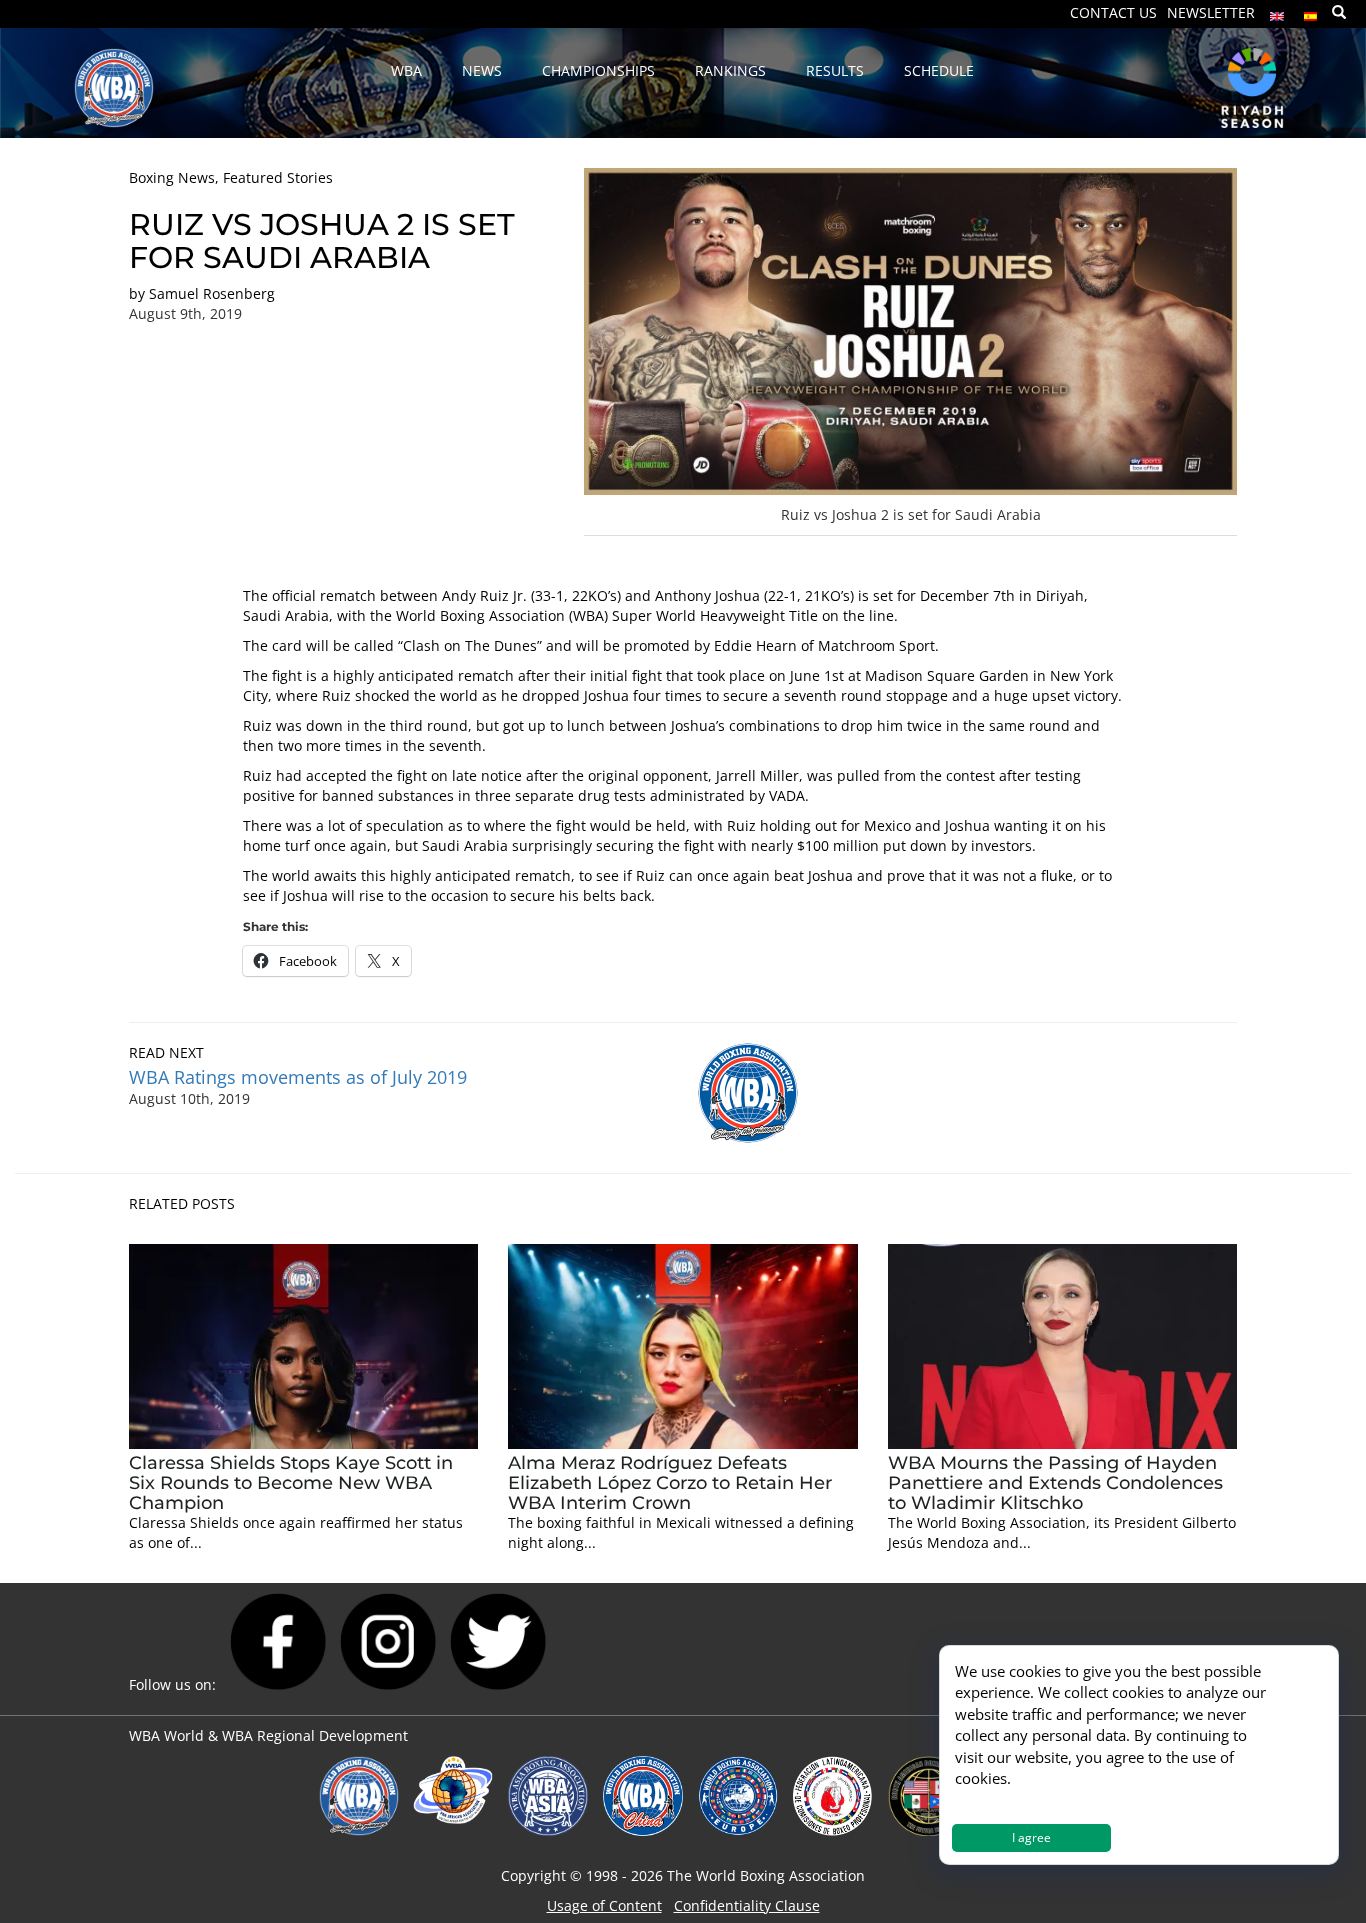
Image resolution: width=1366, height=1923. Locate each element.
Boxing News (172, 177)
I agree (1031, 1837)
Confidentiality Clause (747, 1905)
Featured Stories (278, 177)
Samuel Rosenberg (212, 293)
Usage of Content (604, 1905)
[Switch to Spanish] (1311, 11)
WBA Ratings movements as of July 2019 (298, 1077)
